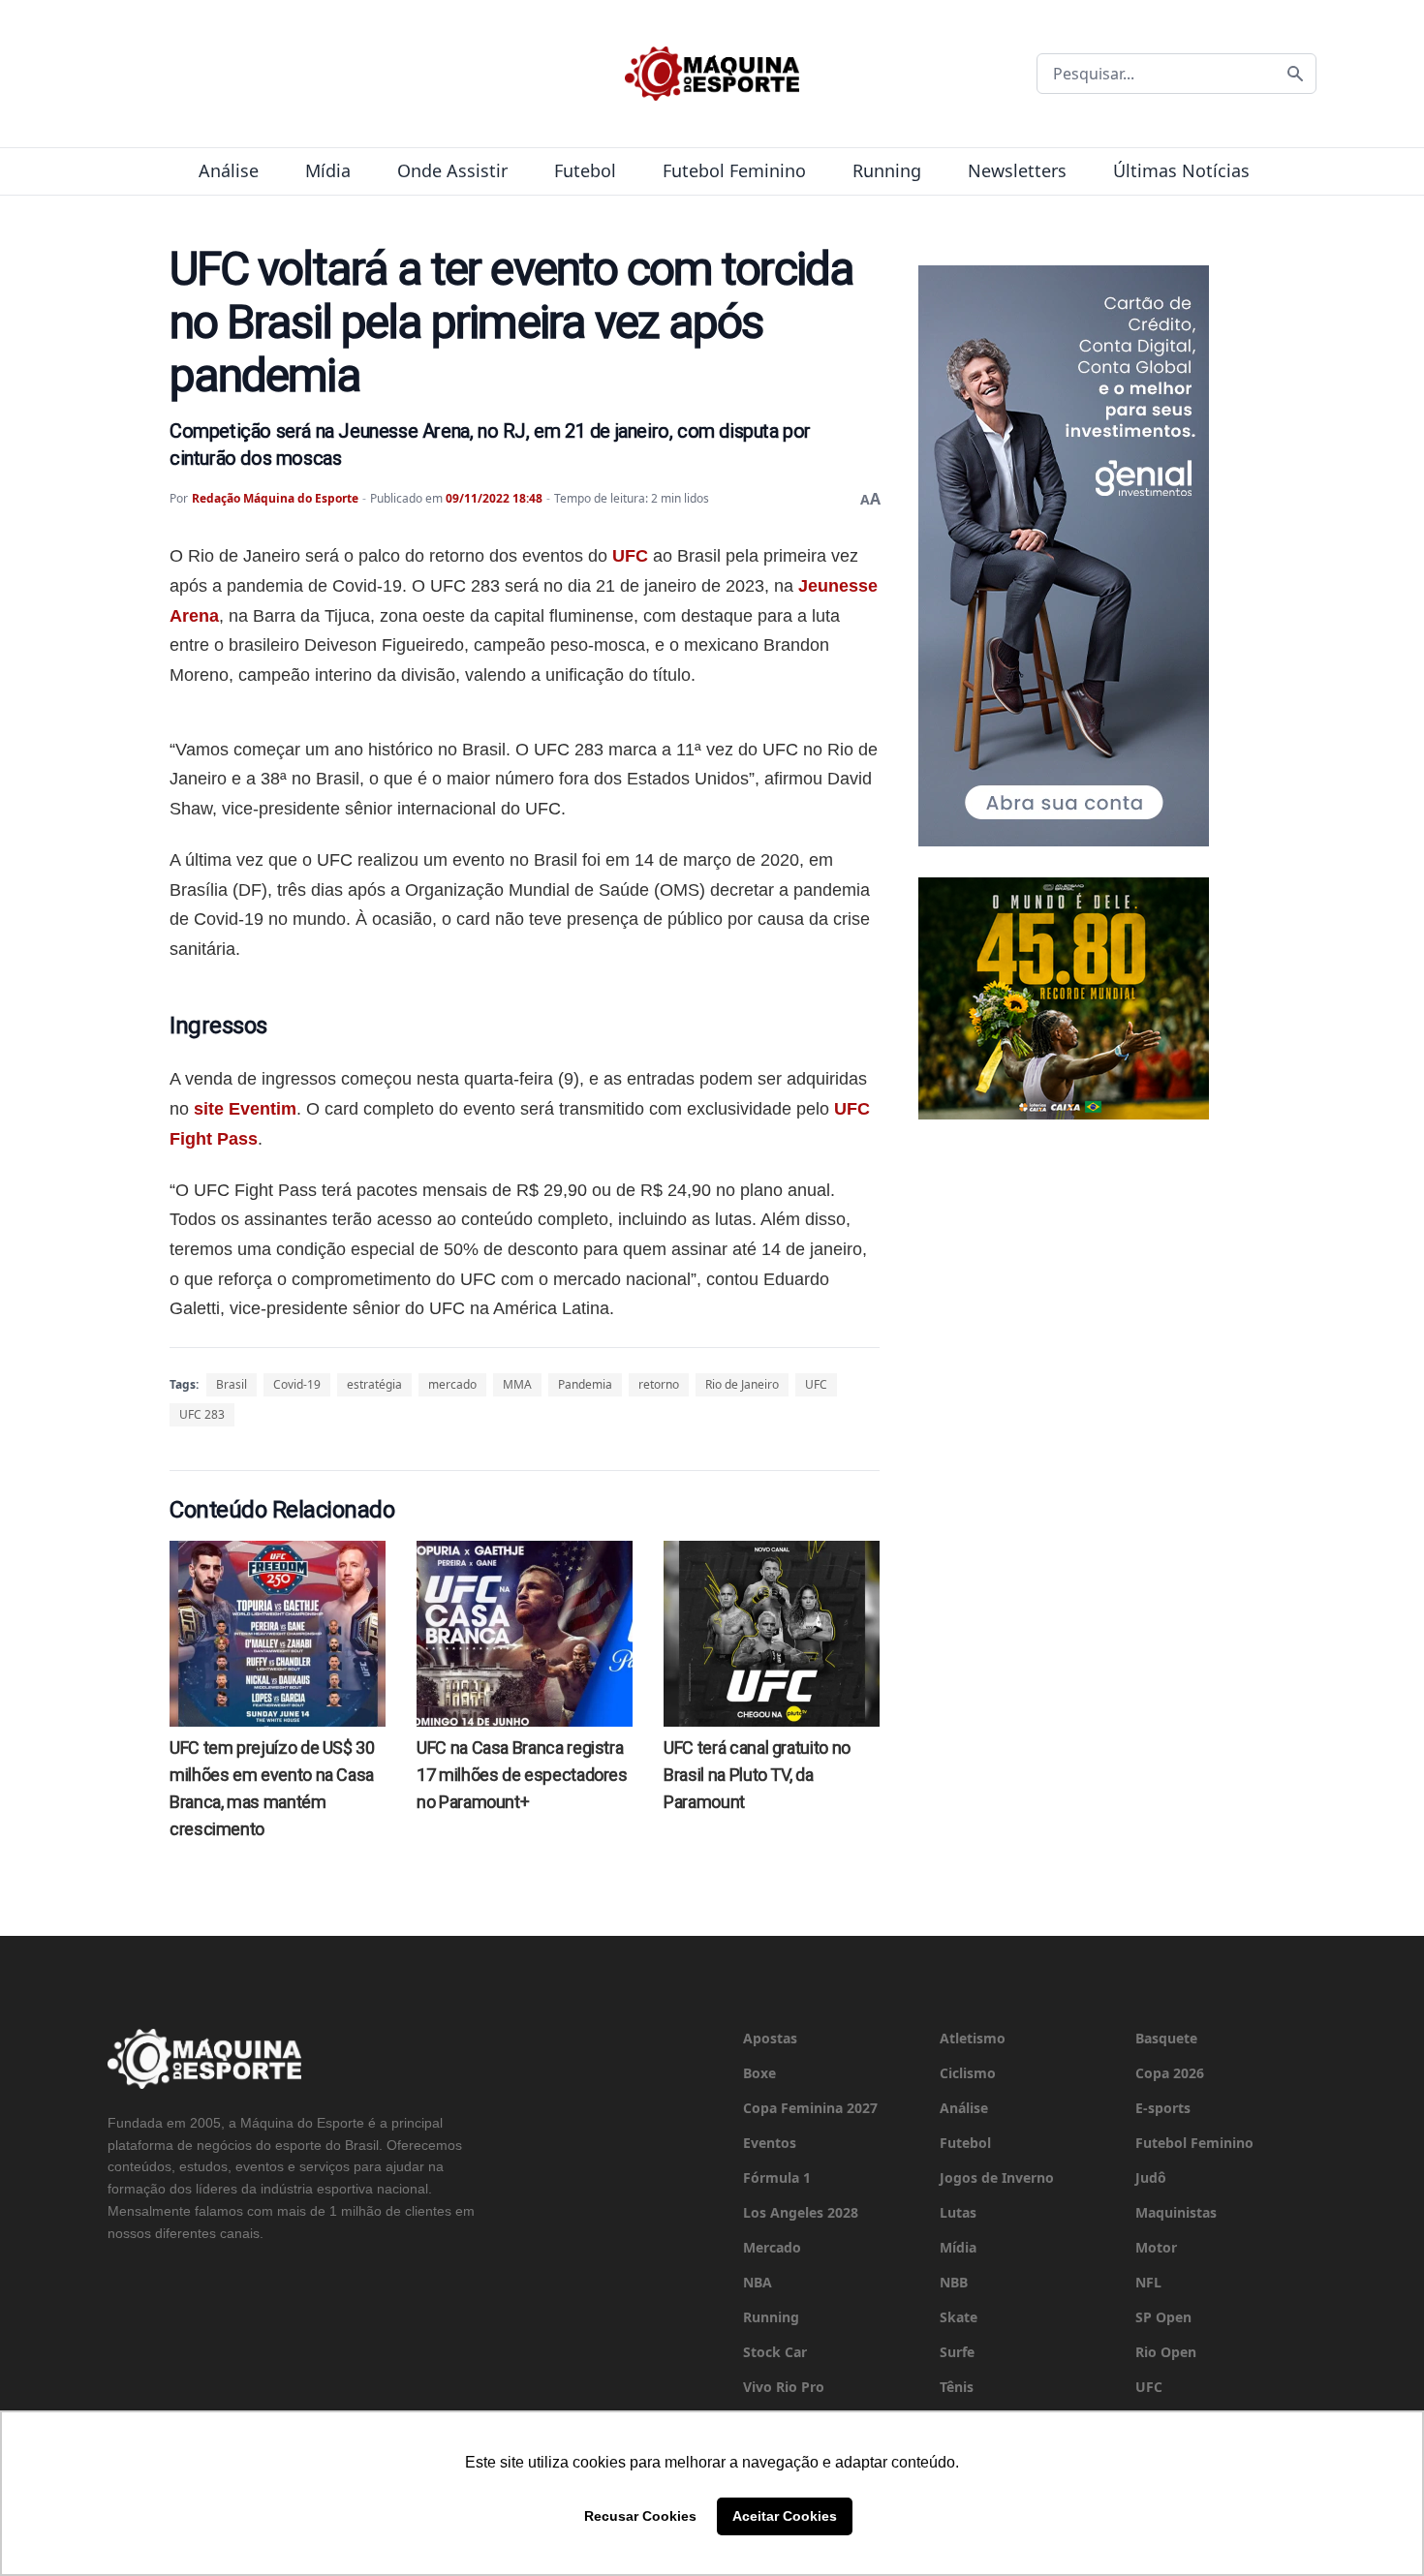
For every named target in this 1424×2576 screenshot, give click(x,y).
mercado (452, 1384)
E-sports (1163, 2108)
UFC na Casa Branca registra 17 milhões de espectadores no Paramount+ (522, 1775)
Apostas (770, 2038)
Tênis (957, 2387)
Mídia (328, 170)
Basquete (1166, 2038)
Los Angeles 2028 (801, 2212)
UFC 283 (202, 1414)
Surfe (957, 2352)
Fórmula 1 (777, 2177)
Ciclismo (968, 2073)
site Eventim (245, 1109)
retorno (659, 1384)
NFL (1148, 2282)
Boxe (759, 2073)
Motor (1156, 2247)
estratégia (374, 1384)
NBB (954, 2282)
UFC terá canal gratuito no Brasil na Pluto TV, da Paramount (757, 1775)
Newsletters (1017, 170)
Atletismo (973, 2038)
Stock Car (775, 2352)
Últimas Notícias (1181, 170)
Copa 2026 (1170, 2073)
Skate (959, 2317)
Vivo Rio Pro (784, 2387)
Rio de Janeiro (742, 1384)
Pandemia (585, 1384)
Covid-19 (297, 1384)
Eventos (770, 2143)
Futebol (585, 170)
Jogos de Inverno (997, 2177)
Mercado (772, 2247)
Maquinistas (1176, 2212)
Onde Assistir (452, 170)
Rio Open (1166, 2352)
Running (887, 170)
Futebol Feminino (734, 170)
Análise (229, 170)
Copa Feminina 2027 (810, 2108)
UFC (630, 556)
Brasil (232, 1384)
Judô (1151, 2177)
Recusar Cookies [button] (640, 2516)
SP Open (1163, 2317)
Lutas (958, 2212)
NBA (758, 2282)
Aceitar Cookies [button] (785, 2516)
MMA (517, 1384)
